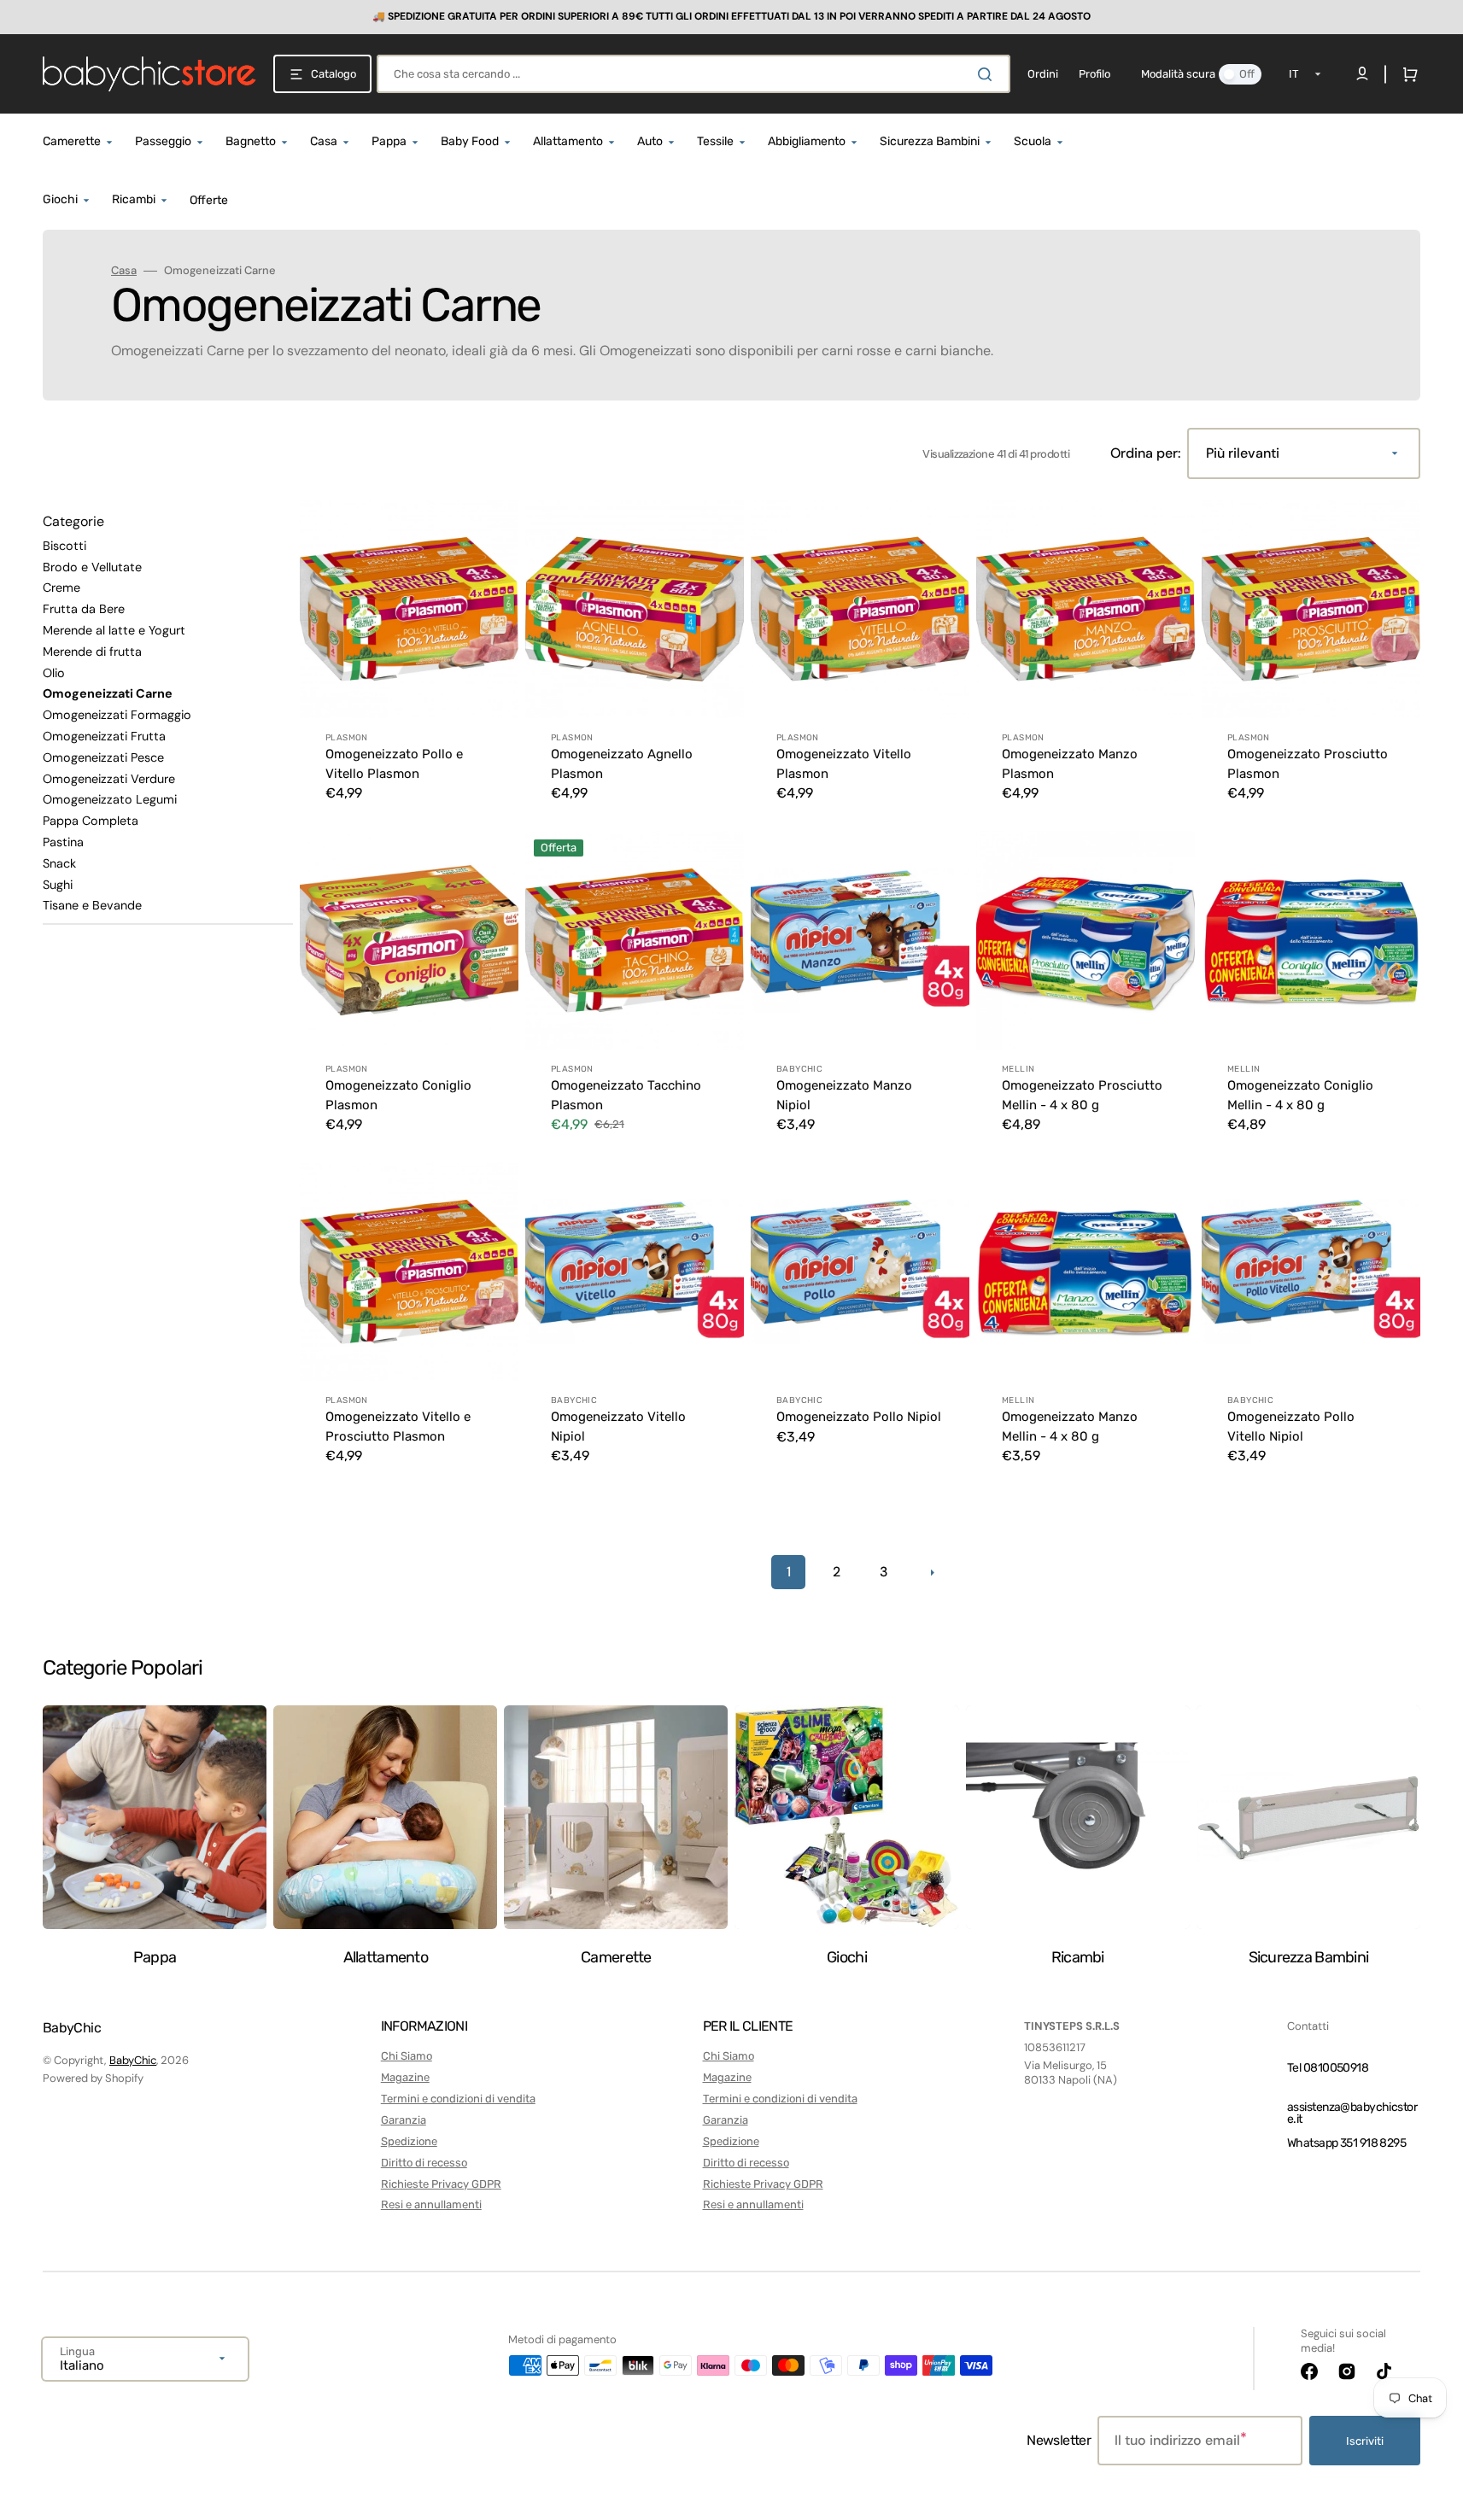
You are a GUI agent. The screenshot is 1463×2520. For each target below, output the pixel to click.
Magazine (405, 2077)
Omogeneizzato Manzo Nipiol (844, 1095)
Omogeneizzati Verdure (109, 779)
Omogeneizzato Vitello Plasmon (844, 764)
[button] (1407, 74)
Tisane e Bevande (92, 905)
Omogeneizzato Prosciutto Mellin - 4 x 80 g (1082, 1095)
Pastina (63, 842)
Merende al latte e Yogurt (114, 630)
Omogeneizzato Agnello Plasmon (622, 764)
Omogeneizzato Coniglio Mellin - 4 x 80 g (1300, 1095)
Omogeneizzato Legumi (110, 799)
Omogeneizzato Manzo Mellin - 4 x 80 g (1070, 1427)
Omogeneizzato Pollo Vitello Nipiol (1291, 1427)
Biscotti (64, 546)
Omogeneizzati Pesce (103, 757)
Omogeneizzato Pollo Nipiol (859, 1417)
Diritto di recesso (424, 2163)
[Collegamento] (731, 17)
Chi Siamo (407, 2056)
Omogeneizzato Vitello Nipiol (618, 1427)
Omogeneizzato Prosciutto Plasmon (1308, 764)
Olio (54, 673)
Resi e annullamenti (431, 2204)
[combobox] (693, 74)
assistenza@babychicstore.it (1352, 2113)
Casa (124, 271)
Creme (61, 588)
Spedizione (409, 2141)
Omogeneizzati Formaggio (117, 715)
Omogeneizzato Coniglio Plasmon (398, 1095)
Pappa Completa (91, 821)
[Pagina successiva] (932, 1572)
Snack (59, 863)
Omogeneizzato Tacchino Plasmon (626, 1095)
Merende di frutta (92, 652)
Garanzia (404, 2120)
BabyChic (133, 2060)
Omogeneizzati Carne (108, 693)
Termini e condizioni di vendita (458, 2099)
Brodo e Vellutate (92, 567)
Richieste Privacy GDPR (441, 2184)
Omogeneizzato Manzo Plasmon (1070, 764)
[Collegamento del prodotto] (409, 662)
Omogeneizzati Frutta (104, 736)
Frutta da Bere (84, 609)
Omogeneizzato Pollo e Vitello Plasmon (394, 764)
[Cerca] (988, 74)
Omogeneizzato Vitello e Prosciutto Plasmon (398, 1427)
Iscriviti (1365, 2441)
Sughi (58, 885)
